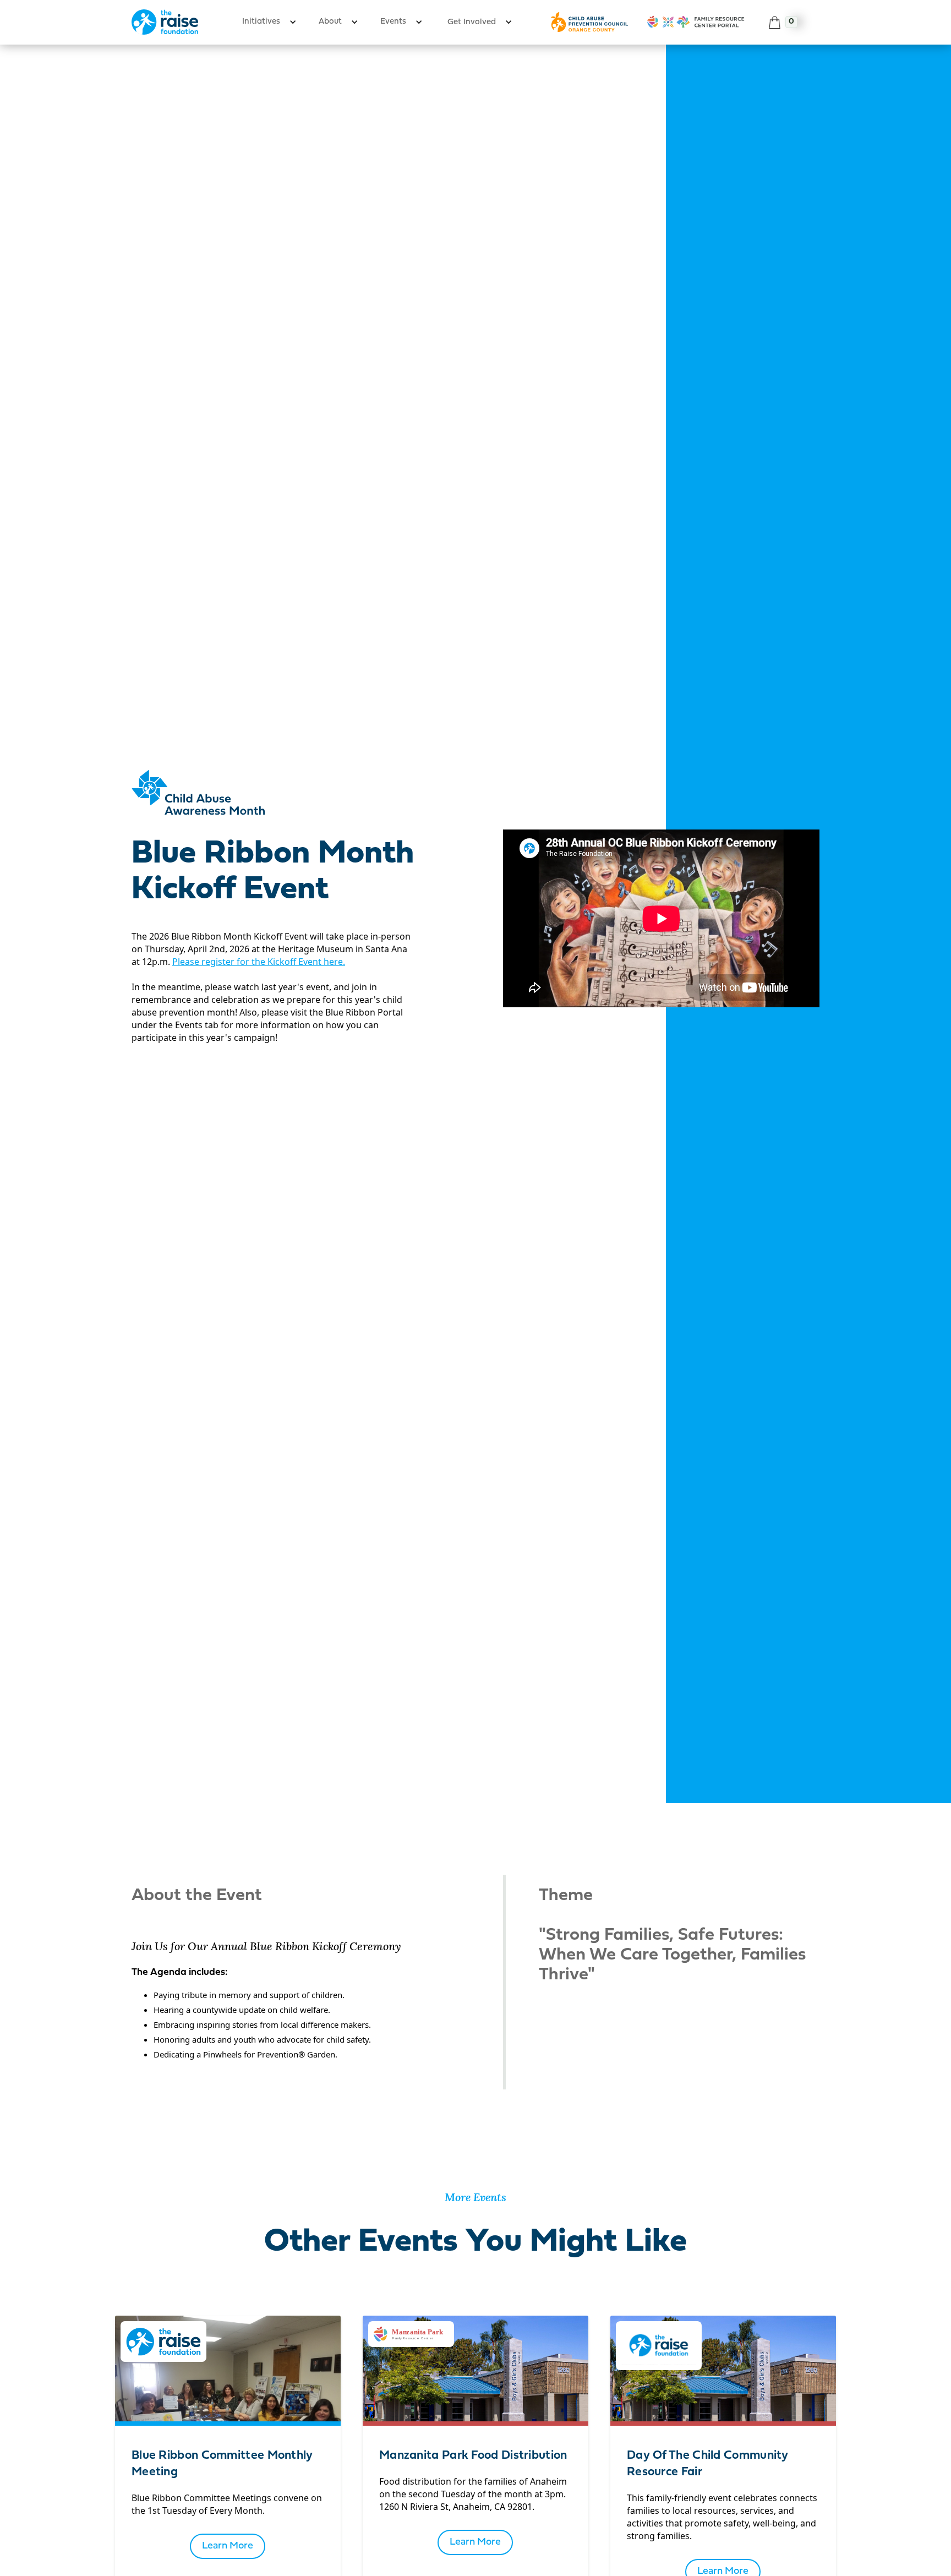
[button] (269, 22)
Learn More (228, 2546)
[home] (165, 22)
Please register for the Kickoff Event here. (259, 962)
